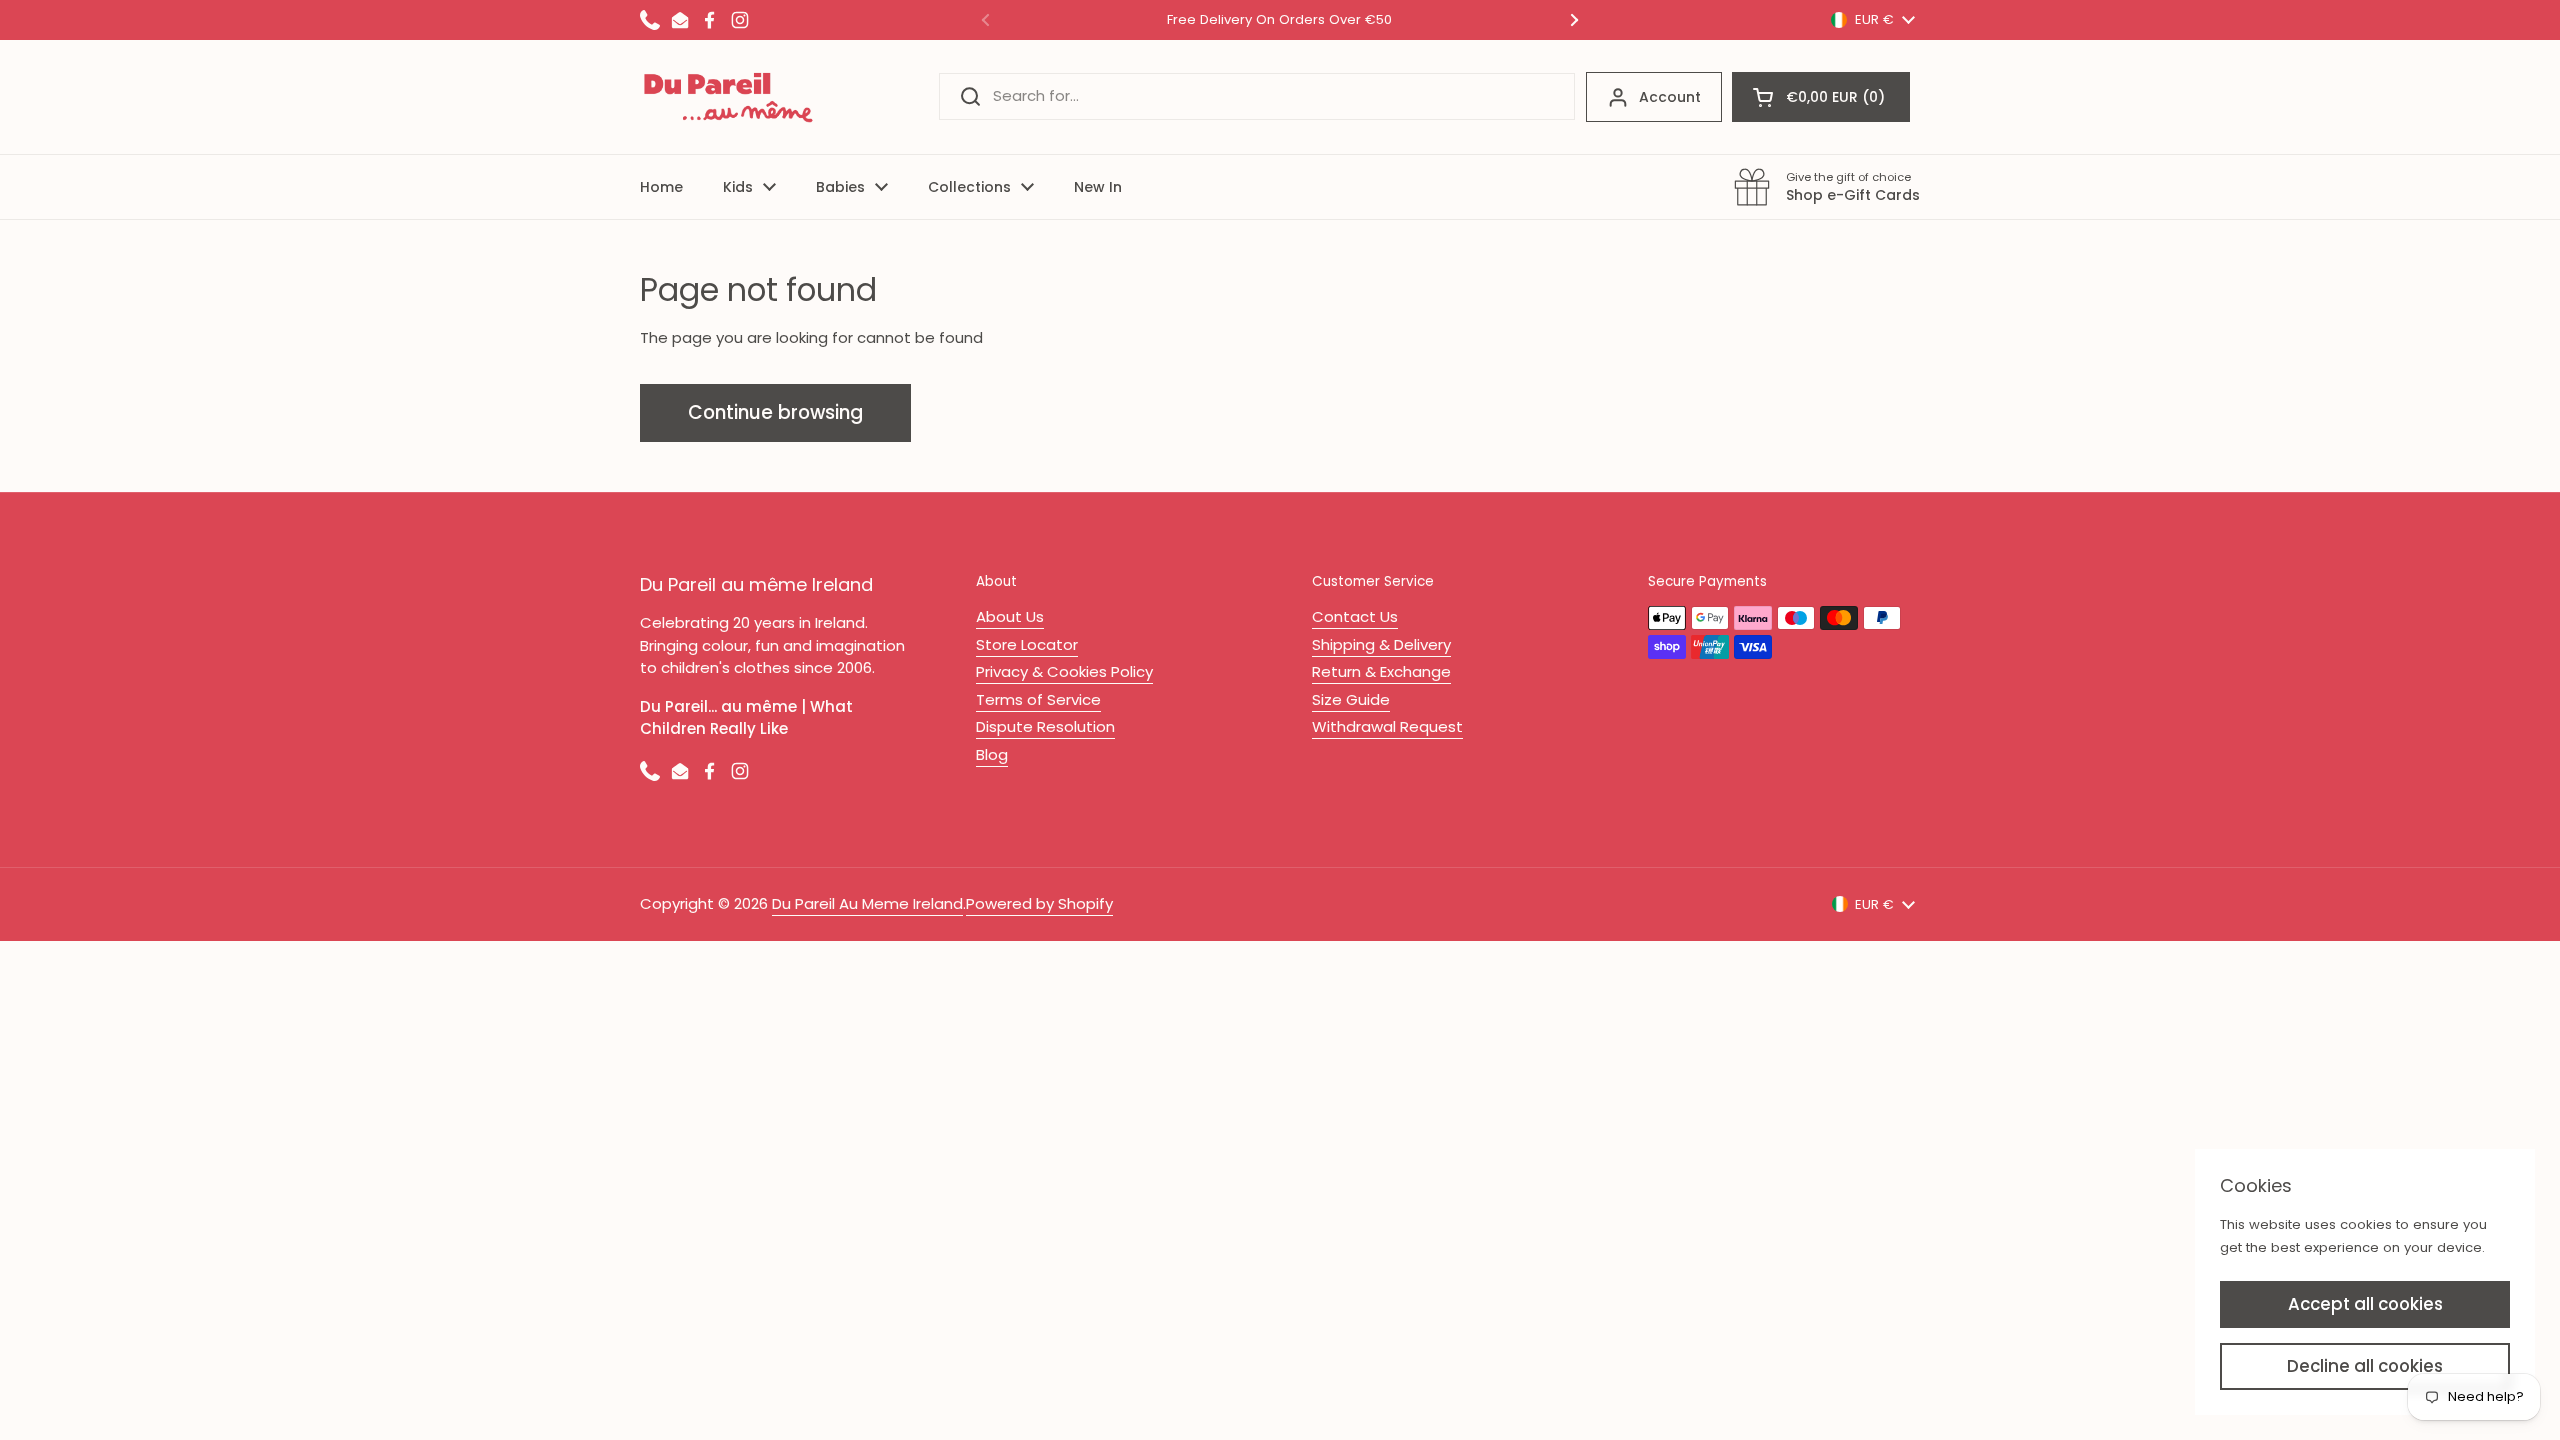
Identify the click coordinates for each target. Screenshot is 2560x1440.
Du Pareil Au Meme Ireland (867, 903)
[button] (1821, 97)
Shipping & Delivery (1381, 644)
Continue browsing (775, 412)
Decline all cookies (2365, 1366)
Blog (992, 754)
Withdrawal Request (1387, 726)
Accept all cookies (2365, 1304)
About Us (1010, 616)
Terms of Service (1038, 699)
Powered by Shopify (1039, 903)
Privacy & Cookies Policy (1064, 671)
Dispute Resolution (1045, 726)
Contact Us (1355, 616)
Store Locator (1027, 644)
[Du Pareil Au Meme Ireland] (729, 97)
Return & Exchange (1381, 671)
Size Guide (1351, 699)
